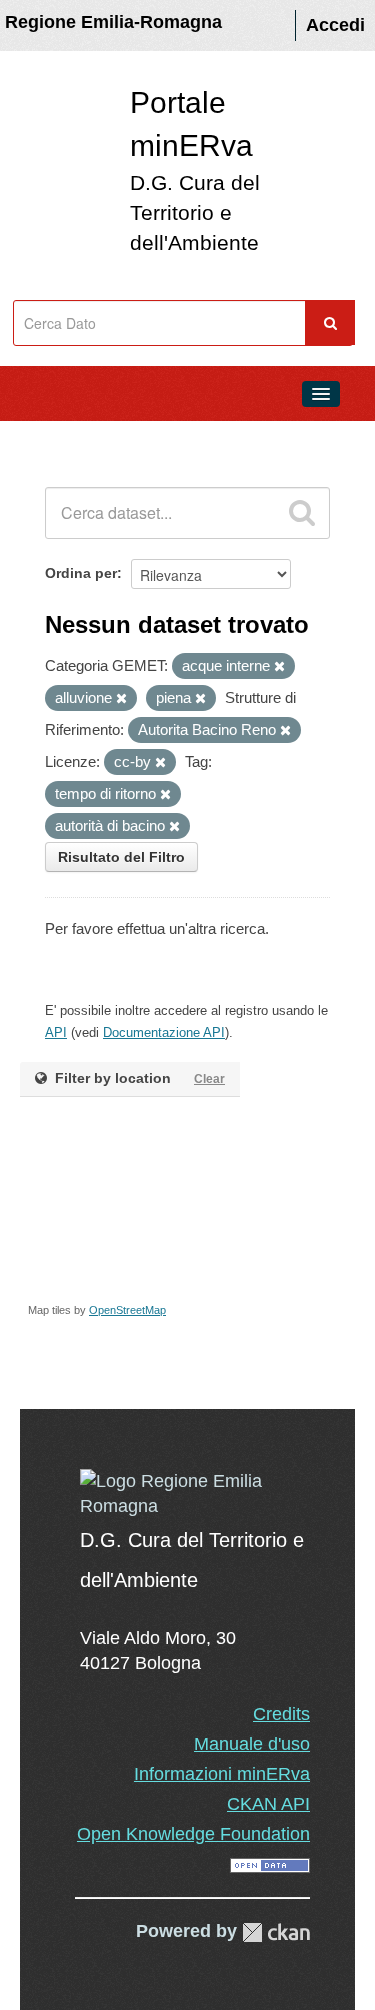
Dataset (56, 439)
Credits (281, 1714)
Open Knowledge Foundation (193, 1834)
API (56, 1032)
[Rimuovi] (279, 667)
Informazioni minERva (222, 1774)
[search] (302, 513)
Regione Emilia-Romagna (113, 22)
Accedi (335, 25)
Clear (209, 1079)
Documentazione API (164, 1032)
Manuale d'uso (252, 1744)
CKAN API (268, 1804)
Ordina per (81, 573)
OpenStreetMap (127, 1310)
